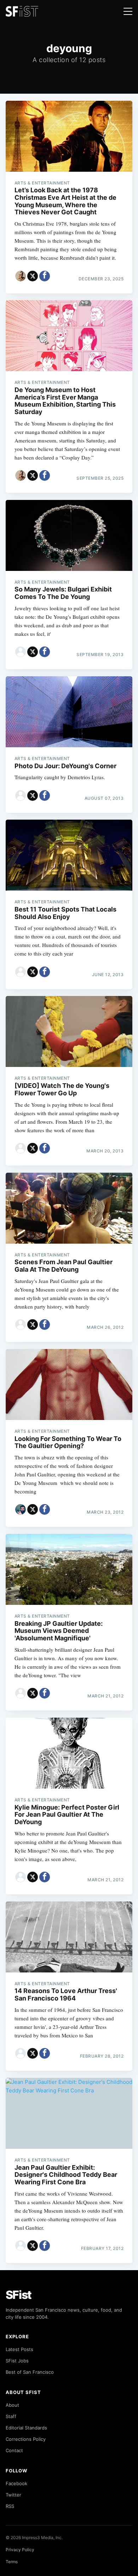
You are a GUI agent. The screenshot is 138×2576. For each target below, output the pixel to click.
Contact (14, 2450)
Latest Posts (19, 2349)
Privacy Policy (20, 2550)
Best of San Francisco (30, 2372)
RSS (10, 2506)
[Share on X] (33, 276)
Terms (12, 2562)
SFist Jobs (17, 2361)
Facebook (16, 2483)
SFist (19, 2295)
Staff (11, 2416)
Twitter (13, 2495)
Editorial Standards (26, 2428)
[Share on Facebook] (45, 276)
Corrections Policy (26, 2439)
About (12, 2405)
